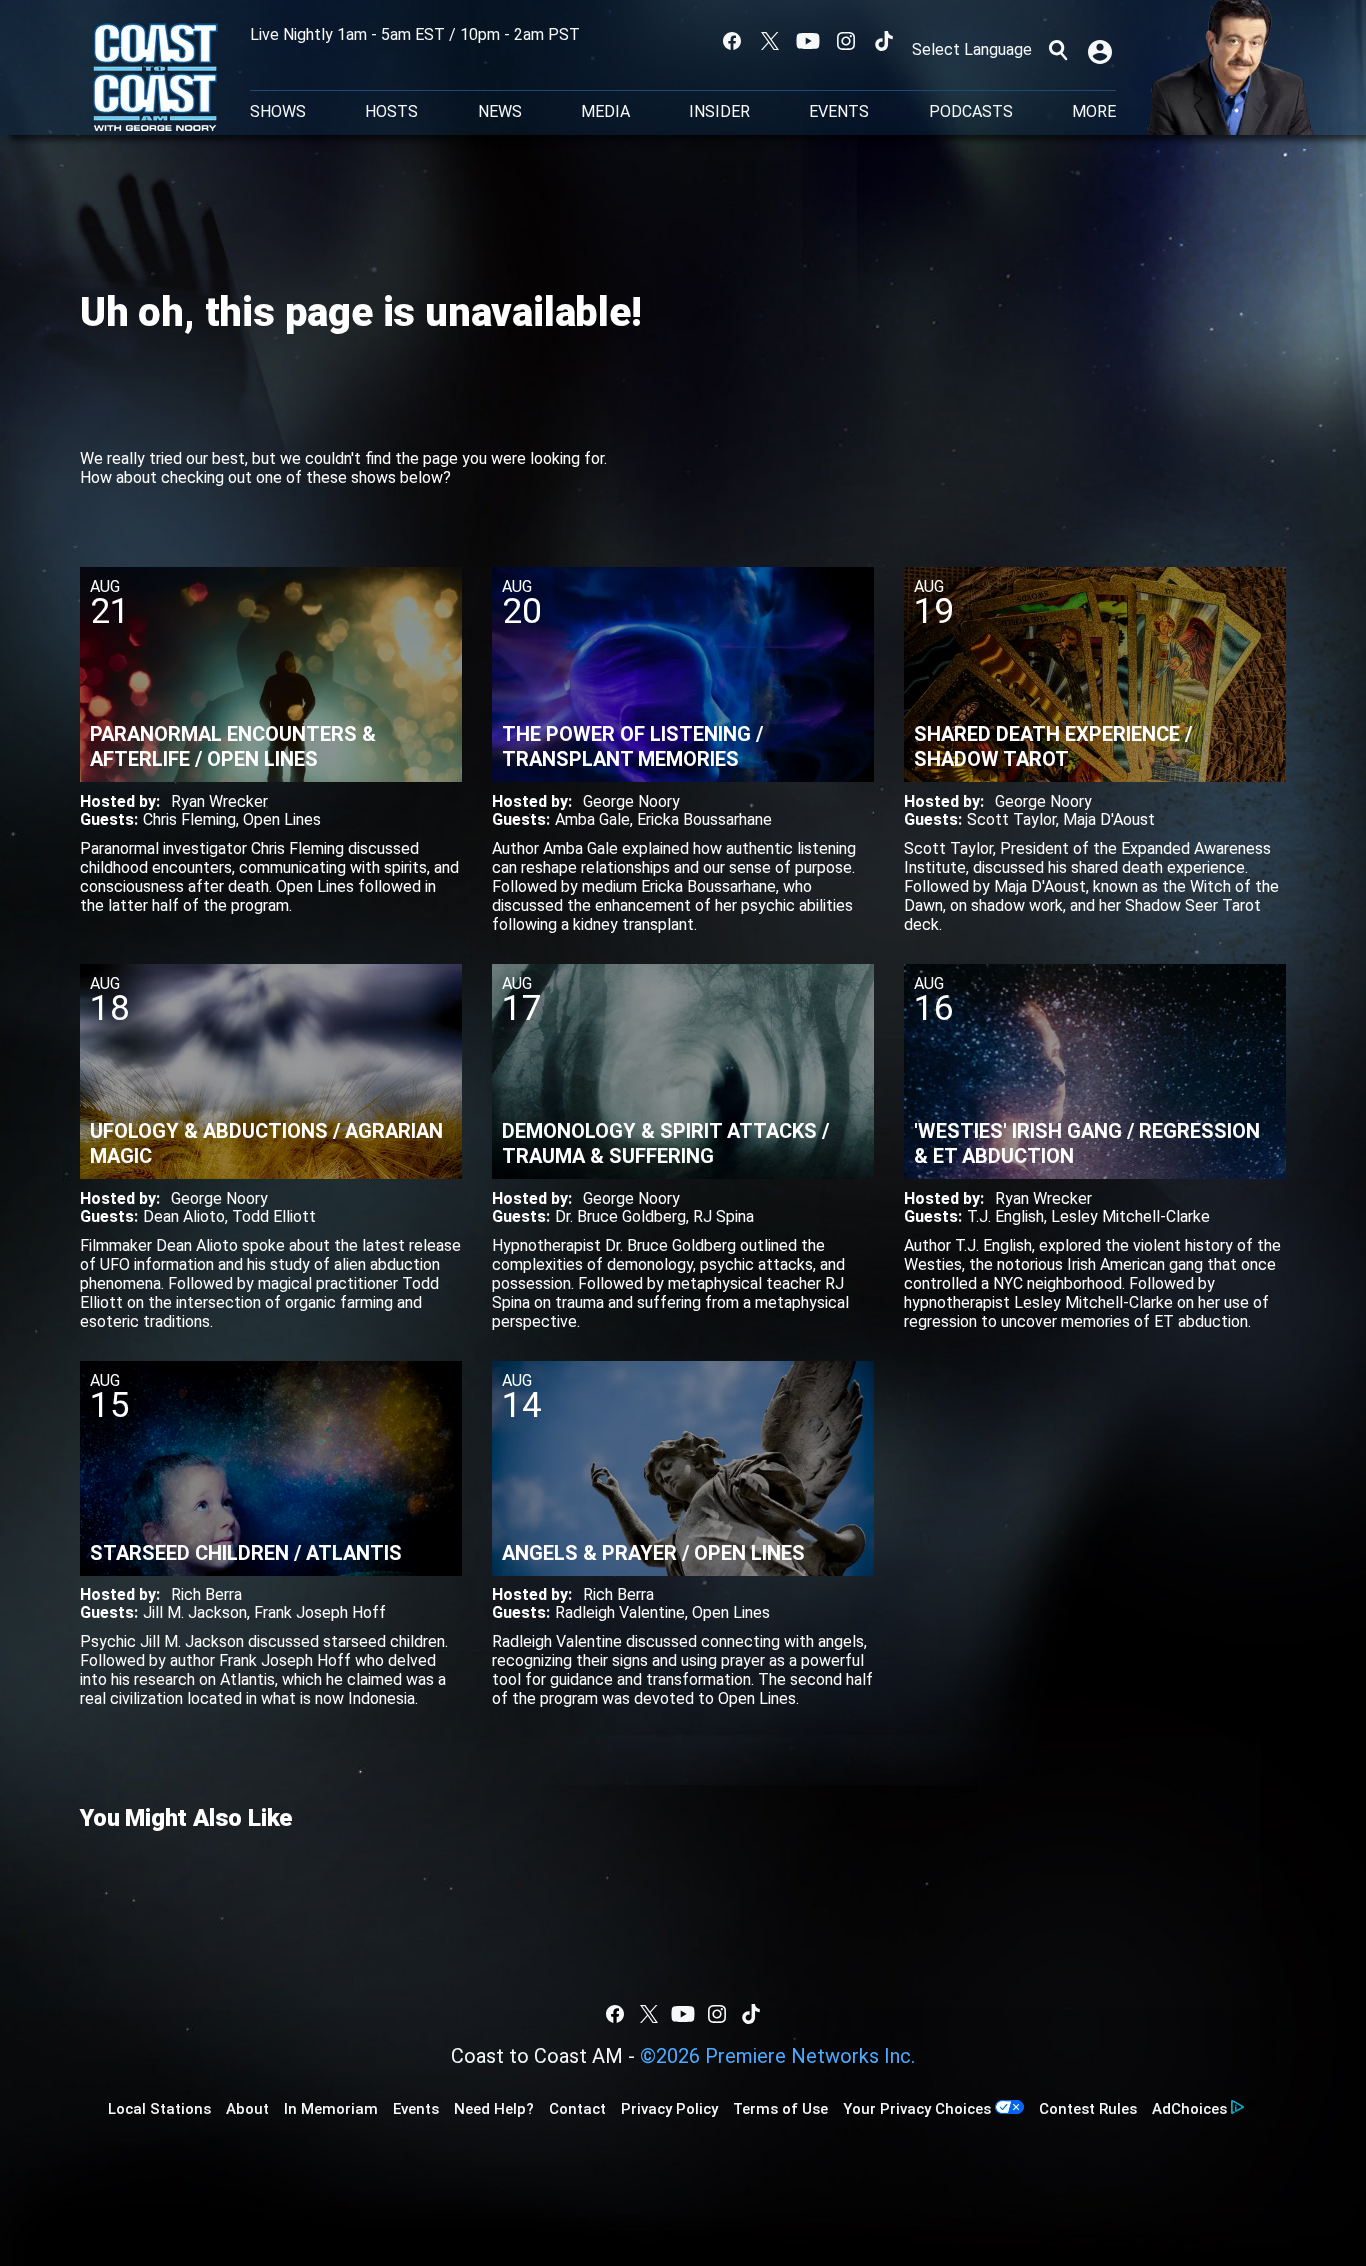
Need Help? (494, 2109)
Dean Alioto (184, 1216)
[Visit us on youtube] (808, 41)
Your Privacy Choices (917, 2109)
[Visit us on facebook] (732, 41)
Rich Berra (206, 1594)
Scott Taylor (1011, 819)
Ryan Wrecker (219, 801)
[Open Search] (1058, 50)
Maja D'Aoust (1109, 819)
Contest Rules (1088, 2109)
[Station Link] (155, 79)
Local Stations (159, 2109)
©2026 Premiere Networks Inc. (777, 2056)
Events (839, 112)
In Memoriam (331, 2109)
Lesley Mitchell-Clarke (1130, 1216)
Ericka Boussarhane (704, 819)
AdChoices (1189, 2109)
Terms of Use (780, 2109)
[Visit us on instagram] (846, 41)
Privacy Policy (669, 2109)
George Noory (631, 801)
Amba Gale (592, 819)
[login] (1102, 50)
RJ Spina (723, 1216)
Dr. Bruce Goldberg (620, 1216)
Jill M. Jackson (195, 1612)
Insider (719, 112)
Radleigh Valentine (620, 1612)
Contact (577, 2109)
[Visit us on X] (770, 41)
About (247, 2109)
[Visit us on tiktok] (884, 41)
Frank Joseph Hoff (320, 1612)
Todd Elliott (274, 1216)
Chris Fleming (189, 819)
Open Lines (282, 819)
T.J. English (1005, 1216)
